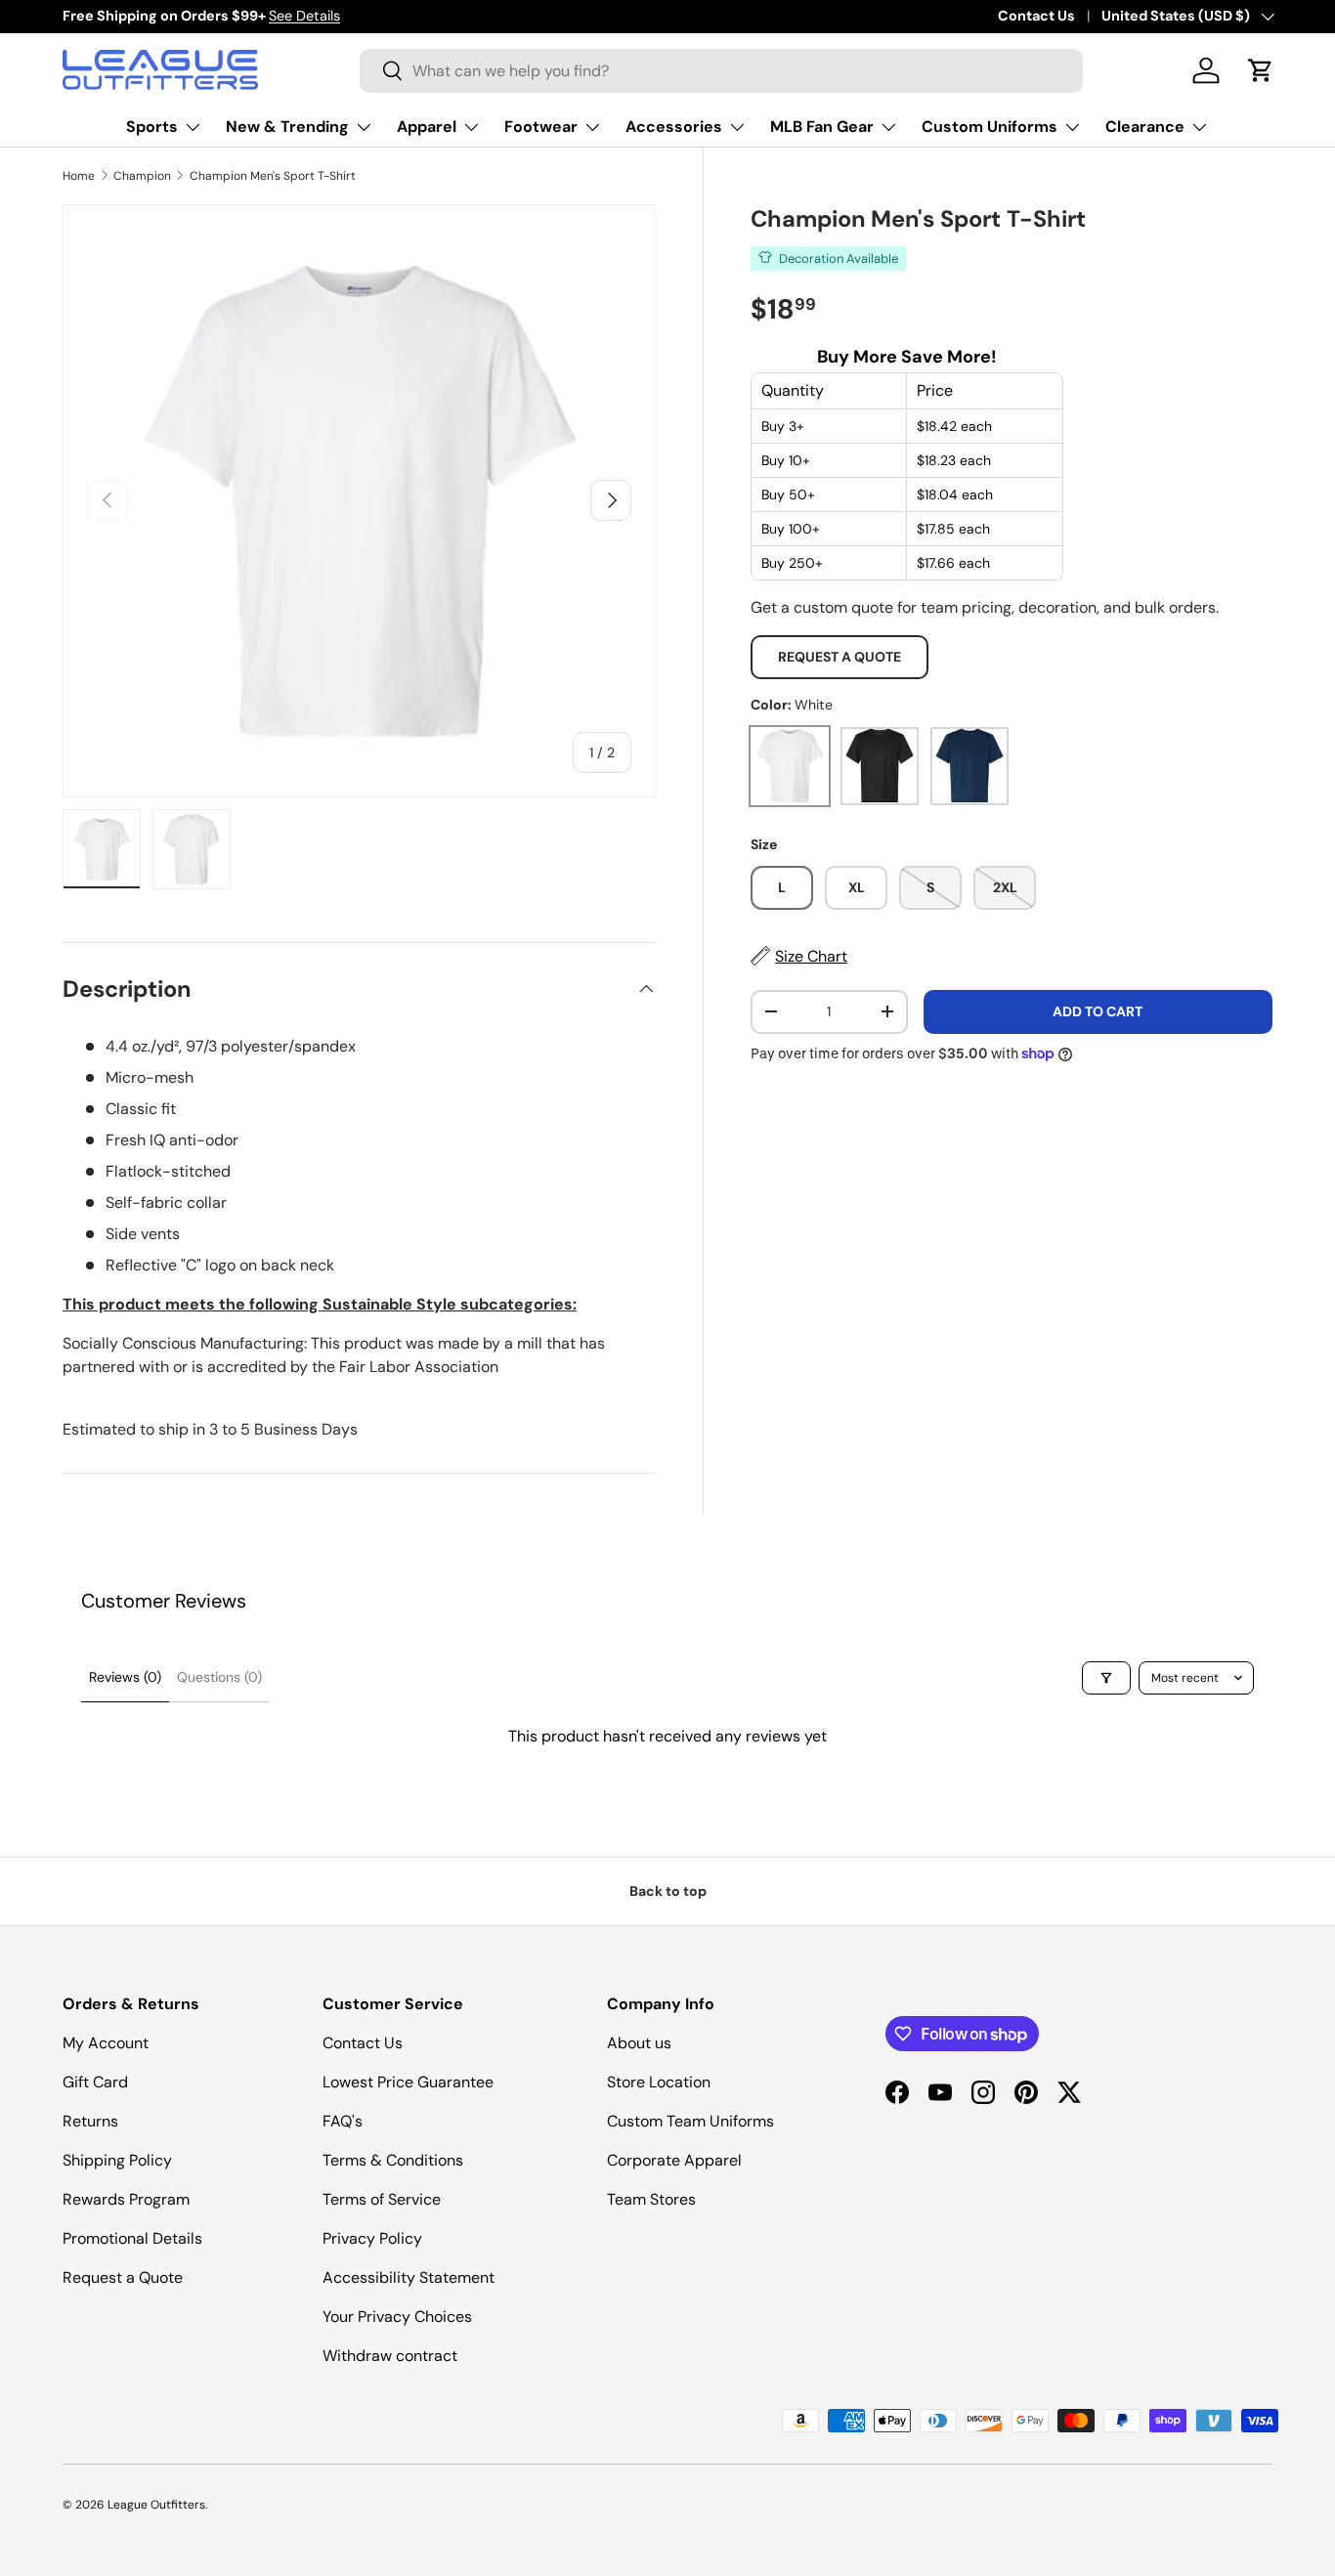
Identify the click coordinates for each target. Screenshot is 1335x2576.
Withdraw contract (390, 2356)
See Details (304, 16)
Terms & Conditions (393, 2160)
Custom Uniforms (990, 127)
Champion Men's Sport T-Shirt (273, 176)
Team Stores (651, 2199)
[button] (1261, 70)
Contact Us (1036, 16)
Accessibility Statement (409, 2277)
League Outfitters (156, 2505)
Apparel (427, 127)
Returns (90, 2121)
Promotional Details (132, 2238)
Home (79, 176)
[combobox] (721, 71)
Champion (142, 176)
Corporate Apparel (674, 2160)
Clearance (1145, 127)
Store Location (659, 2082)
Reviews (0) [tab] (125, 1677)
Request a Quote (840, 657)
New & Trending (287, 127)
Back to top (668, 1891)
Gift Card (95, 2082)
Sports (152, 127)
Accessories (674, 127)
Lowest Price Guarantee (408, 2082)
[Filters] (1106, 1678)
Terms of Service (382, 2199)
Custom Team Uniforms (690, 2121)
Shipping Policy (117, 2160)
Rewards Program (126, 2199)
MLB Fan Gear (822, 127)
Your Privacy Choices (397, 2317)
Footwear (541, 127)
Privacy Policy (372, 2238)
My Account (106, 2043)
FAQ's (343, 2121)
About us (639, 2043)
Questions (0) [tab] (219, 1677)
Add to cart (1098, 1010)
